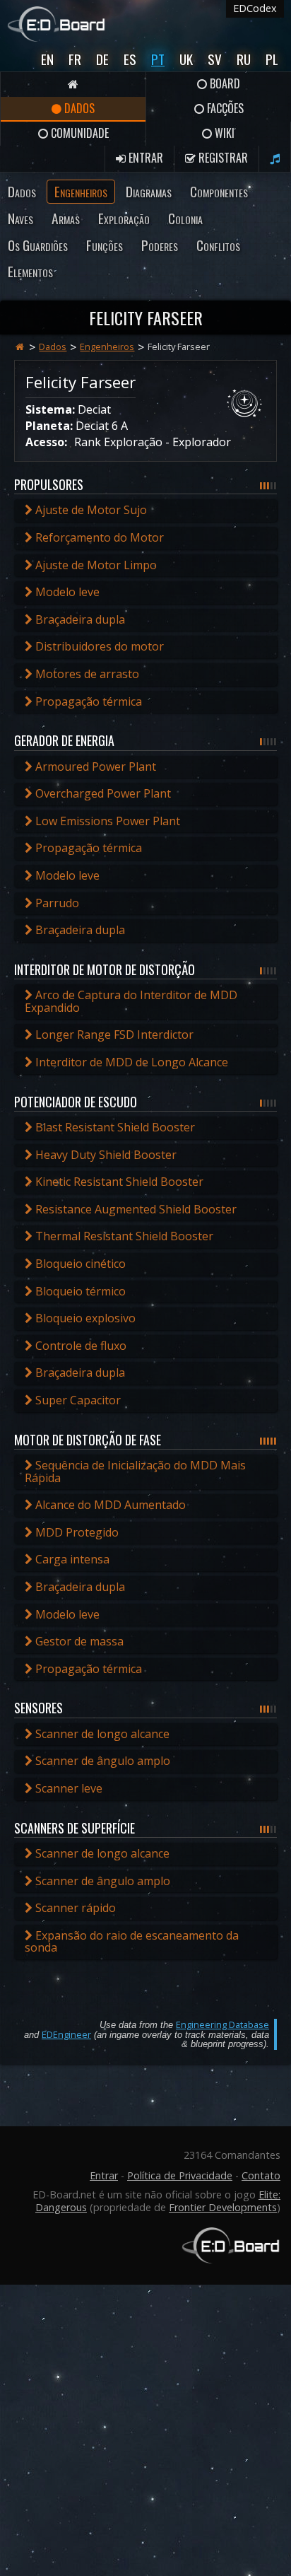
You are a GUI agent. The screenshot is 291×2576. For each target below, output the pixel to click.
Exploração (124, 218)
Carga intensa (71, 1559)
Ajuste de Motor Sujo (90, 510)
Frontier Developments (223, 2207)
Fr (75, 59)
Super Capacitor (77, 1400)
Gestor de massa (78, 1641)
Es (130, 59)
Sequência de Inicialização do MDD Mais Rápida (135, 1471)
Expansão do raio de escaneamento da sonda (132, 1942)
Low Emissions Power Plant (106, 821)
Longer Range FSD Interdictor (113, 1035)
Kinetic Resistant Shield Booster (118, 1182)
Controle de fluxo (79, 1346)
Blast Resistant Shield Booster (114, 1127)
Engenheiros (81, 191)
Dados (78, 108)
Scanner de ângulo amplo (101, 1761)
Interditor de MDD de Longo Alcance (130, 1062)
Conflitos (218, 245)
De (102, 59)
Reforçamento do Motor (98, 537)
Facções (224, 108)
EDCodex (255, 8)
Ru (244, 59)
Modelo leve (66, 592)
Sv (215, 59)
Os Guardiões (38, 245)
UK (186, 59)
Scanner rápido (74, 1908)
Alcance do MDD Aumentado (109, 1505)
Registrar (222, 158)
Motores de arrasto (86, 674)
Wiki (223, 133)
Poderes (160, 245)
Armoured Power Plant (94, 767)
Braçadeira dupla (79, 619)
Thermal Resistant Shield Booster (123, 1236)
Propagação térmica (87, 701)
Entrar (144, 158)
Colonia (185, 218)
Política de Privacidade (180, 2175)
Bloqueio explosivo (84, 1318)
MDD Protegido (76, 1532)
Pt (158, 59)
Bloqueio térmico (79, 1291)
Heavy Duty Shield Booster (105, 1155)
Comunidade (78, 133)
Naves (20, 218)
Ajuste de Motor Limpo (95, 565)
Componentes (219, 191)
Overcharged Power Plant (102, 793)
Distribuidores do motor (98, 646)
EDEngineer (66, 2034)
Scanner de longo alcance (101, 1734)
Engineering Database (222, 2024)
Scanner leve (67, 1788)
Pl (272, 59)
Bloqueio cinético (79, 1264)
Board (224, 83)
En (47, 59)
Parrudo (56, 903)
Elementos (30, 271)
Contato (261, 2175)
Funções (105, 245)
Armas (66, 218)
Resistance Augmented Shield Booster (135, 1209)
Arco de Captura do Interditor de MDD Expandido (131, 1001)
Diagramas (149, 191)
